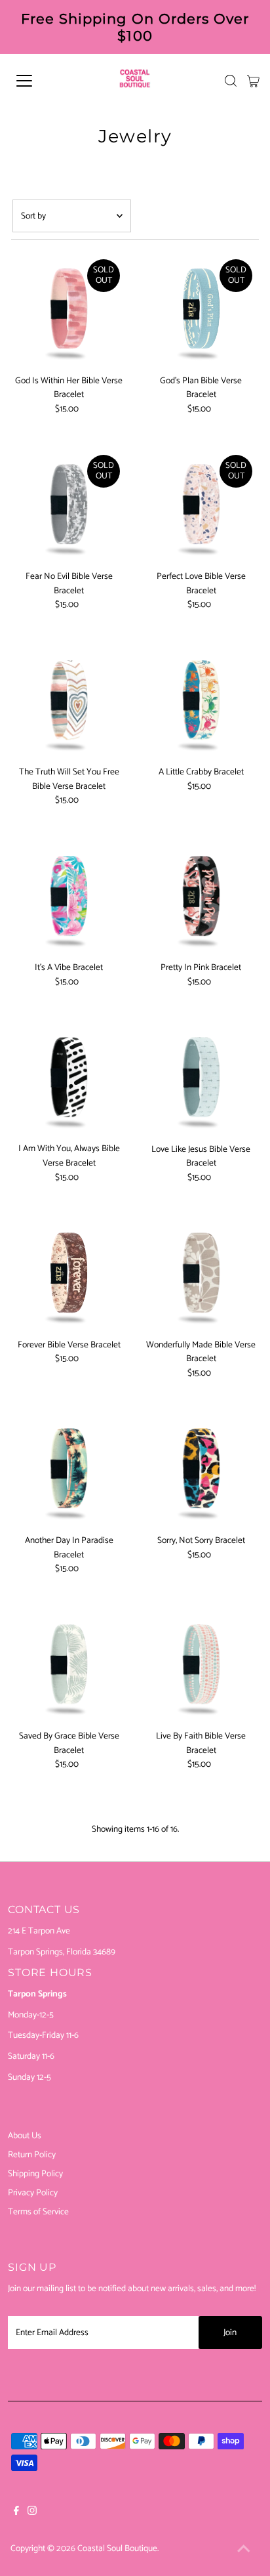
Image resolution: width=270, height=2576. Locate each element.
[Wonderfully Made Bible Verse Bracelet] (201, 1275)
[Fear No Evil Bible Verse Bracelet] (69, 506)
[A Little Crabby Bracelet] (201, 702)
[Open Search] (231, 81)
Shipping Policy (35, 2174)
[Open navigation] (37, 81)
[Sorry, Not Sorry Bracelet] (201, 1470)
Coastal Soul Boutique (117, 2548)
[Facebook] (16, 2512)
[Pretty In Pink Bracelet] (201, 897)
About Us (25, 2136)
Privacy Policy (33, 2193)
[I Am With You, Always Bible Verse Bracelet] (69, 1079)
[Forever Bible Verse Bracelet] (69, 1275)
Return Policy (32, 2155)
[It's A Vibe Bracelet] (69, 897)
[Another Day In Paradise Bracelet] (69, 1470)
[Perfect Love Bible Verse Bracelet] (201, 506)
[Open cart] (253, 81)
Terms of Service (38, 2212)
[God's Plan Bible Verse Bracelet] (201, 311)
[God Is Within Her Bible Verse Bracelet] (69, 311)
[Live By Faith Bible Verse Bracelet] (201, 1666)
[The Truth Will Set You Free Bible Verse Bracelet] (69, 702)
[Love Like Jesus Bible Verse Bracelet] (201, 1079)
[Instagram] (32, 2512)
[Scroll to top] (244, 2550)
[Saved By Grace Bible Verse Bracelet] (69, 1666)
